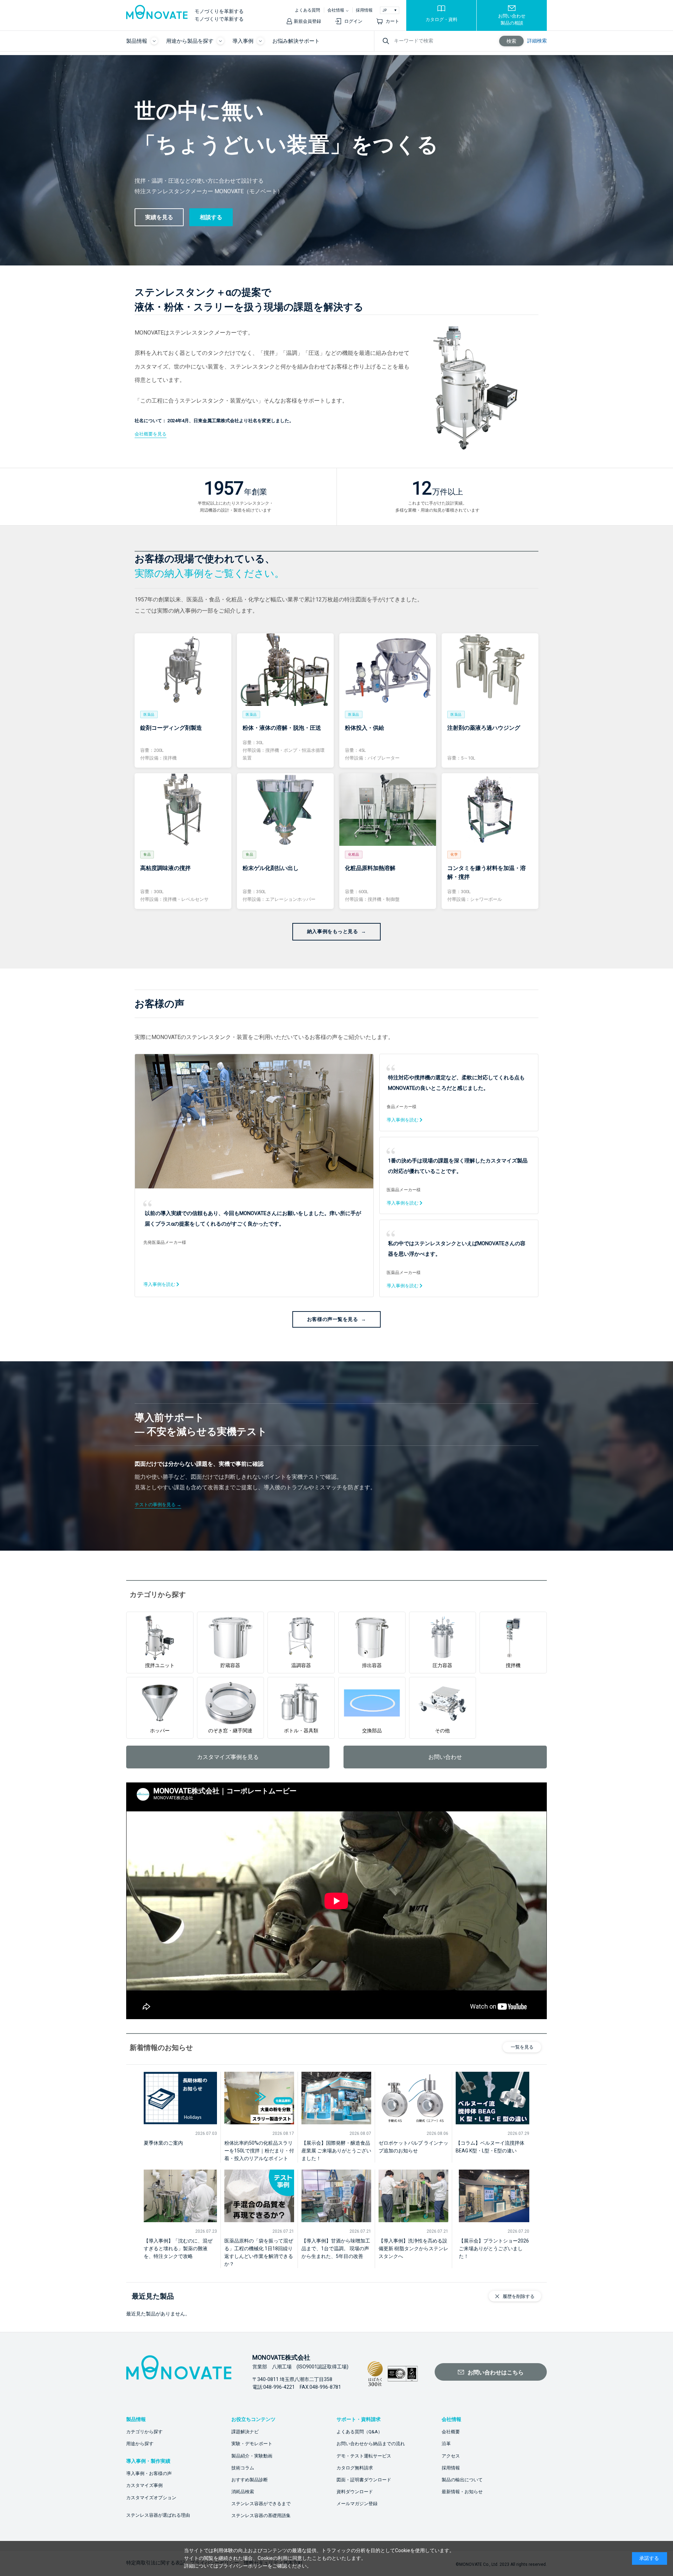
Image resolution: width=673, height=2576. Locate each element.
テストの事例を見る (155, 1505)
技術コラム (243, 2468)
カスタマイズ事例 (144, 2485)
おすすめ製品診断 (250, 2480)
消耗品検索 (243, 2492)
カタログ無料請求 (355, 2468)
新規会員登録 (307, 21)
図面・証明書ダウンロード (364, 2480)
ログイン (353, 21)
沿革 (446, 2444)
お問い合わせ (445, 1757)
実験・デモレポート (252, 2444)
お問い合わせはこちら (496, 2372)
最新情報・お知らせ (462, 2492)
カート (392, 21)
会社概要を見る (151, 434)
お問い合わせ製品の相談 (512, 19)
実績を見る (159, 217)
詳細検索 (537, 41)
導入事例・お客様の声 (149, 2473)
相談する (211, 217)
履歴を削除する (519, 2296)
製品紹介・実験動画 (252, 2456)
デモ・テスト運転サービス (364, 2456)
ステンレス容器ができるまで (261, 2504)
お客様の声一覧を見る (333, 1319)
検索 (511, 41)
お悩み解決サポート (296, 41)
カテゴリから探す (144, 2432)
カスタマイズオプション (151, 2498)
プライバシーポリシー (243, 2566)
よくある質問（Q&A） (359, 2432)
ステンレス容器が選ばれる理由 (158, 2515)
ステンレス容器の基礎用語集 (261, 2516)
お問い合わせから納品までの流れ (371, 2444)
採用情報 (364, 10)
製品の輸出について (462, 2480)
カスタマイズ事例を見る (228, 1757)
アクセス (451, 2456)
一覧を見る (522, 2047)
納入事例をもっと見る (333, 931)
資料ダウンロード (355, 2492)
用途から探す (140, 2444)
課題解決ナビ (245, 2432)
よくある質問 (307, 10)
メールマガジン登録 (357, 2504)
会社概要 (451, 2432)
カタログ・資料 (441, 19)
